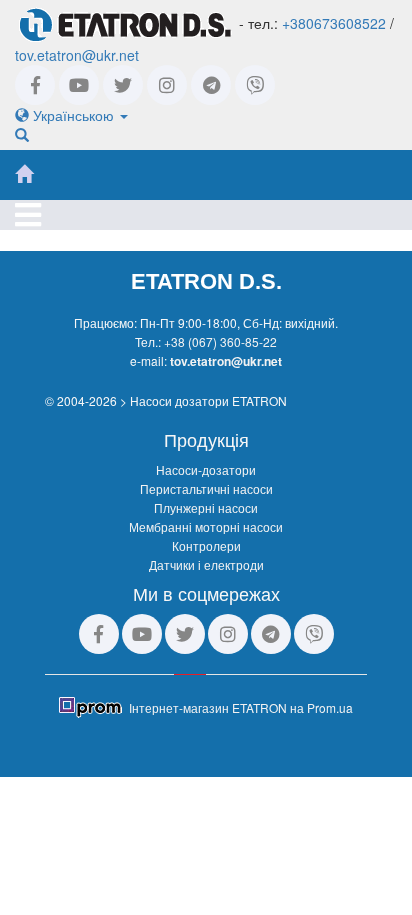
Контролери (206, 545)
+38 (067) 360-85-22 (220, 341)
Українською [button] (73, 115)
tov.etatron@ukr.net (77, 55)
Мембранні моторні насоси (206, 526)
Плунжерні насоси (206, 507)
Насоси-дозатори (206, 469)
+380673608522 (334, 23)
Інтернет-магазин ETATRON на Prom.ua (241, 707)
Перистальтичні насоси (206, 488)
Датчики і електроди (206, 564)
